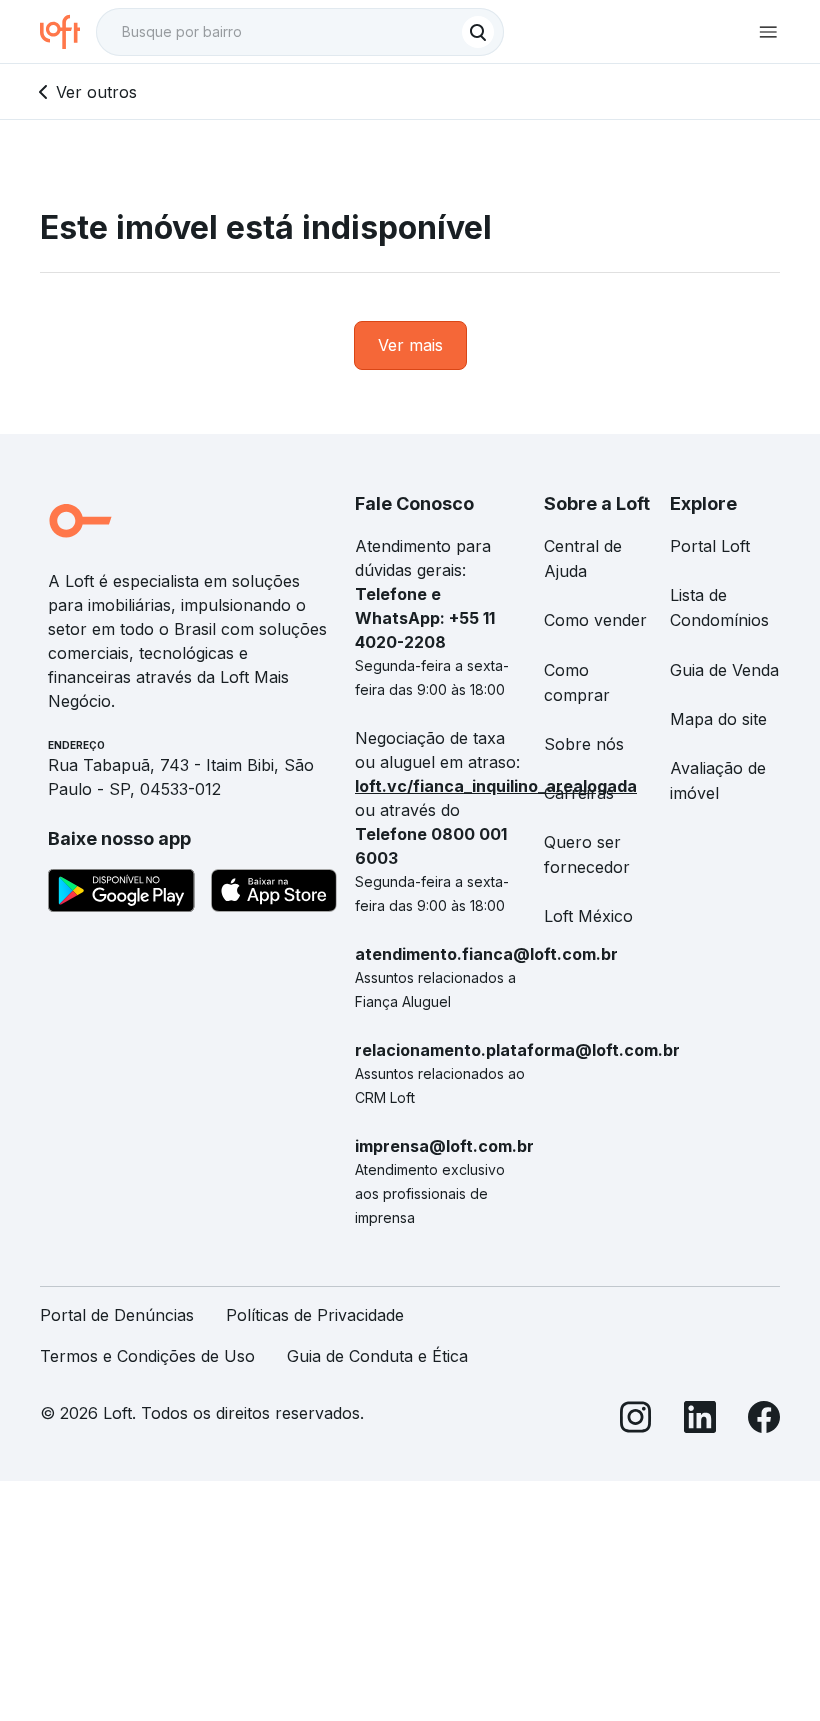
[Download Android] (121, 894)
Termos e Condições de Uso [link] (147, 1356)
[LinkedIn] (700, 1420)
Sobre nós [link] (584, 744)
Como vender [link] (595, 620)
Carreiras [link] (579, 793)
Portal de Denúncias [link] (117, 1315)
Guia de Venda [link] (724, 670)
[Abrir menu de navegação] (768, 32)
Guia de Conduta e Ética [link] (377, 1356)
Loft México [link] (588, 916)
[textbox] (300, 32)
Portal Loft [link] (710, 546)
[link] (410, 345)
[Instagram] (636, 1420)
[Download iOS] (274, 894)
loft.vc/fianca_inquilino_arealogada (496, 786)
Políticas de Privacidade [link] (315, 1315)
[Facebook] (764, 1420)
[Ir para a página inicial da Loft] (68, 32)
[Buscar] (478, 32)
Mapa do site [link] (718, 719)
